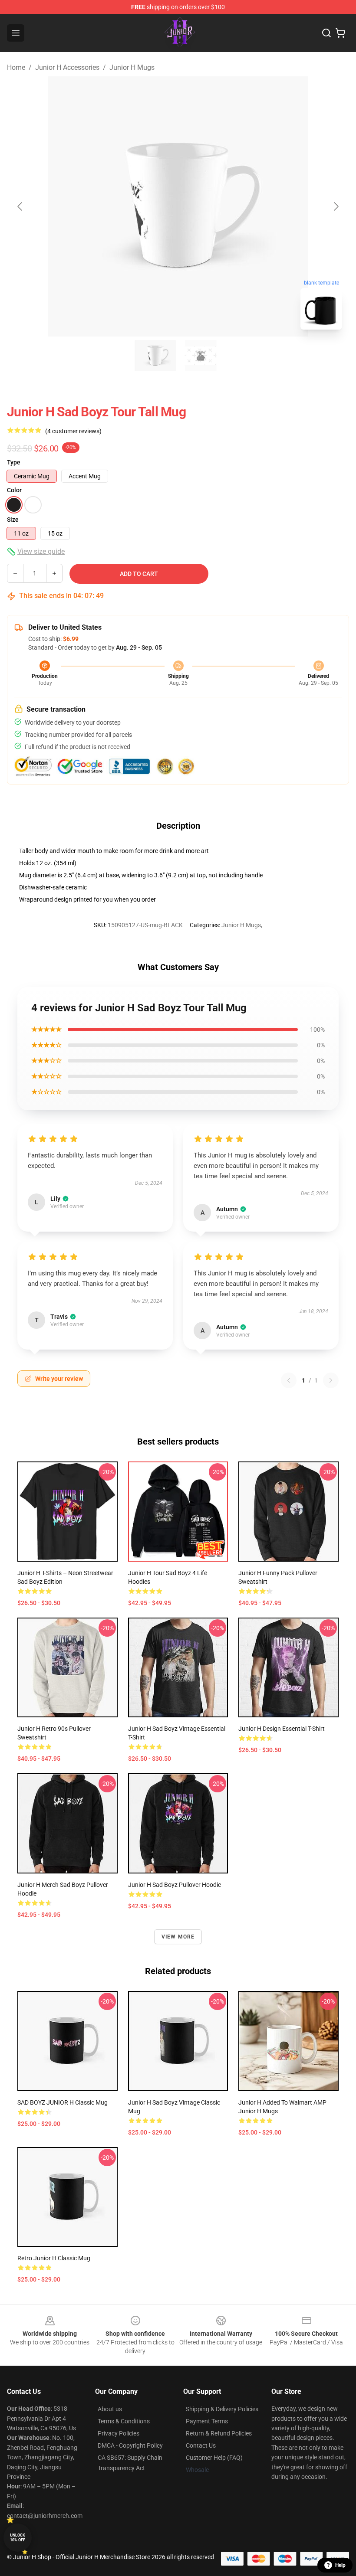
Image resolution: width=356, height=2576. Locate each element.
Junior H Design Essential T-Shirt (282, 1729)
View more (178, 1937)
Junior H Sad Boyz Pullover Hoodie (175, 1885)
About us (110, 2409)
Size (13, 520)
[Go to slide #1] (155, 356)
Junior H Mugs (132, 67)
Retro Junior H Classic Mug (54, 2258)
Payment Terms (207, 2421)
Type (14, 462)
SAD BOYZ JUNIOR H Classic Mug (63, 2102)
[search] (326, 33)
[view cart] (340, 33)
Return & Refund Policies (219, 2433)
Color (14, 490)
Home (16, 67)
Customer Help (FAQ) (214, 2458)
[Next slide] (336, 206)
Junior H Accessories (67, 67)
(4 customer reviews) (73, 431)
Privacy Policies (119, 2433)
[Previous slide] (20, 206)
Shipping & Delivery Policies (222, 2409)
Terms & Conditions (124, 2421)
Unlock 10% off (18, 2538)
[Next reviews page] (331, 1380)
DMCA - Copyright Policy (130, 2445)
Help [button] (340, 2565)
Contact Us (201, 2445)
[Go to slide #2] (201, 356)
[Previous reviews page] (289, 1380)
